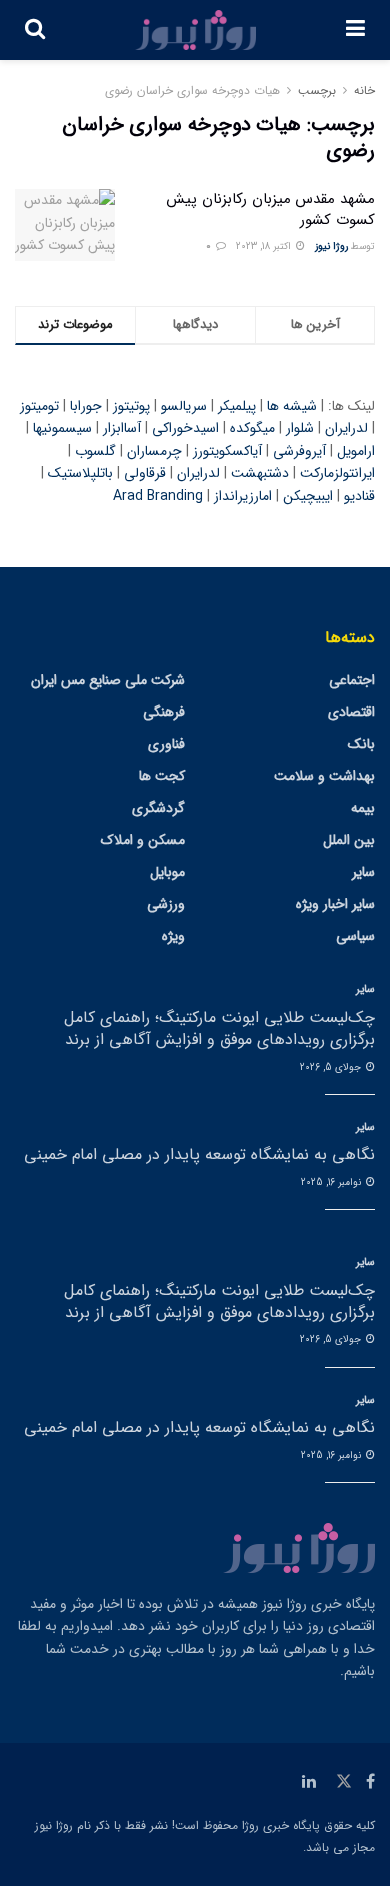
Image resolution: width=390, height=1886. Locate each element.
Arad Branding (158, 496)
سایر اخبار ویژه (335, 904)
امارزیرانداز (243, 496)
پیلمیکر (237, 406)
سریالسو (184, 406)
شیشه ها (292, 406)
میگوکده (252, 428)
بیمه (363, 808)
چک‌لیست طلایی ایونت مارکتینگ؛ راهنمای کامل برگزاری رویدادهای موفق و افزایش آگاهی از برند (219, 1028)
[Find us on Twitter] (344, 1782)
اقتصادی (351, 712)
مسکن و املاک (143, 840)
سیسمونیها (62, 428)
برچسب (317, 90)
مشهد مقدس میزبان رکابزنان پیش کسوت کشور (270, 209)
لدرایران (346, 428)
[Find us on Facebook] (370, 1782)
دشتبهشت (260, 473)
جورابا (86, 406)
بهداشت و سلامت (324, 776)
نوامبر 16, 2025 (332, 1182)
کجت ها (162, 776)
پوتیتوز (131, 406)
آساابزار (122, 428)
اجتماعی (352, 680)
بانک (361, 744)
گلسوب (95, 451)
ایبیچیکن (308, 496)
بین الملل (349, 840)
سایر (363, 872)
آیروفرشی (299, 451)
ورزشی (166, 904)
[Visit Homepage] (196, 30)
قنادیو (359, 496)
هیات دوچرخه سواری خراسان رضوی (192, 90)
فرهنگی (164, 712)
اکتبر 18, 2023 (265, 246)
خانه (364, 90)
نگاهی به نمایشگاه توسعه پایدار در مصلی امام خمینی (199, 1154)
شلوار (300, 428)
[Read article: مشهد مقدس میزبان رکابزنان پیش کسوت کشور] (65, 225)
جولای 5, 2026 (332, 1067)
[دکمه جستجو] (35, 30)
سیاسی (355, 936)
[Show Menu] (355, 30)
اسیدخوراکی (185, 428)
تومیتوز (39, 406)
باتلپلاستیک (80, 473)
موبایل (167, 872)
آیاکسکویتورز (227, 451)
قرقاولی (145, 473)
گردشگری (158, 808)
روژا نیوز (331, 246)
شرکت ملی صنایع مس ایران (108, 680)
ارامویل (356, 451)
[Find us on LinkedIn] (309, 1782)
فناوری (166, 744)
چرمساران (154, 451)
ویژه (173, 936)
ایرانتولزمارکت (337, 473)
